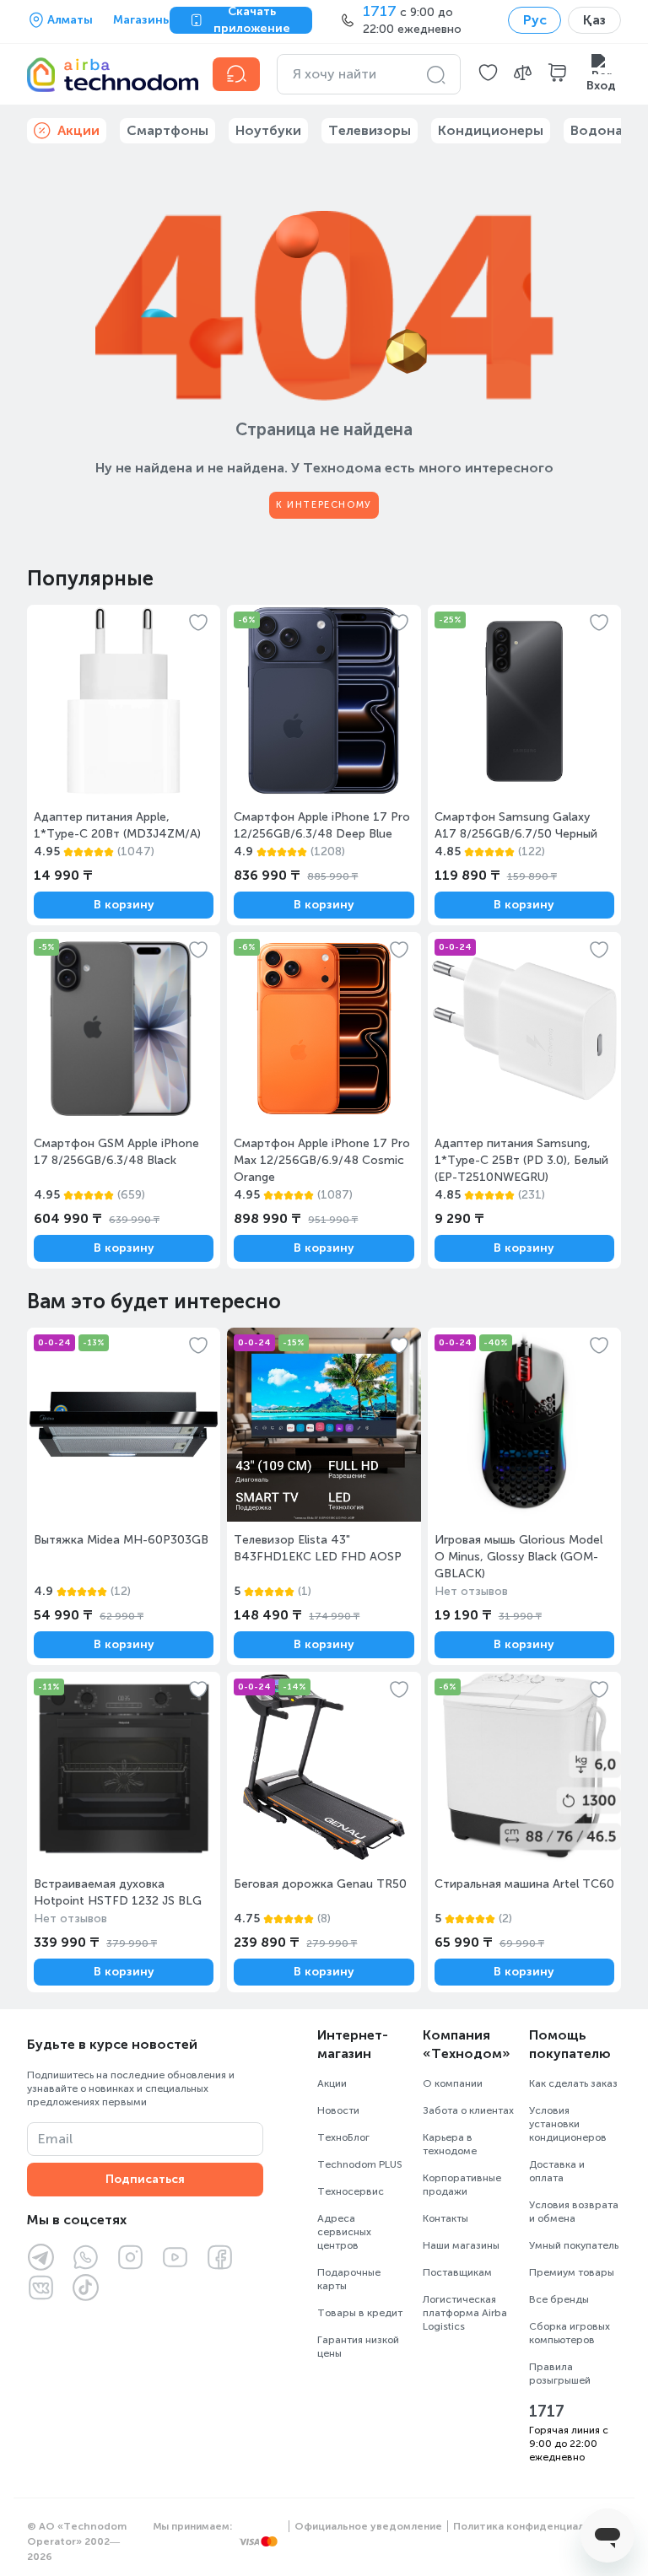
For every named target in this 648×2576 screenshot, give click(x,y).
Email (55, 2139)
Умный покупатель (574, 2245)
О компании (453, 2083)
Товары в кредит (360, 2313)
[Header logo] (110, 74)
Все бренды (559, 2299)
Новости (338, 2110)
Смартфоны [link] (167, 130)
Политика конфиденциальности (537, 2526)
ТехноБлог (343, 2137)
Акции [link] (78, 130)
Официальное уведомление (368, 2526)
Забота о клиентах (468, 2110)
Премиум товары (572, 2272)
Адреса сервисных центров (344, 2232)
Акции (332, 2083)
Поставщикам (457, 2272)
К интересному (324, 505)
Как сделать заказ (573, 2083)
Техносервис (351, 2191)
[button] (488, 74)
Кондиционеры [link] (491, 130)
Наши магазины (461, 2245)
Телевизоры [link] (370, 130)
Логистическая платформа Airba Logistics (465, 2313)
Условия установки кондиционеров (568, 2124)
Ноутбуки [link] (268, 130)
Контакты (445, 2218)
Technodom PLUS (360, 2164)
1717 (547, 2412)
